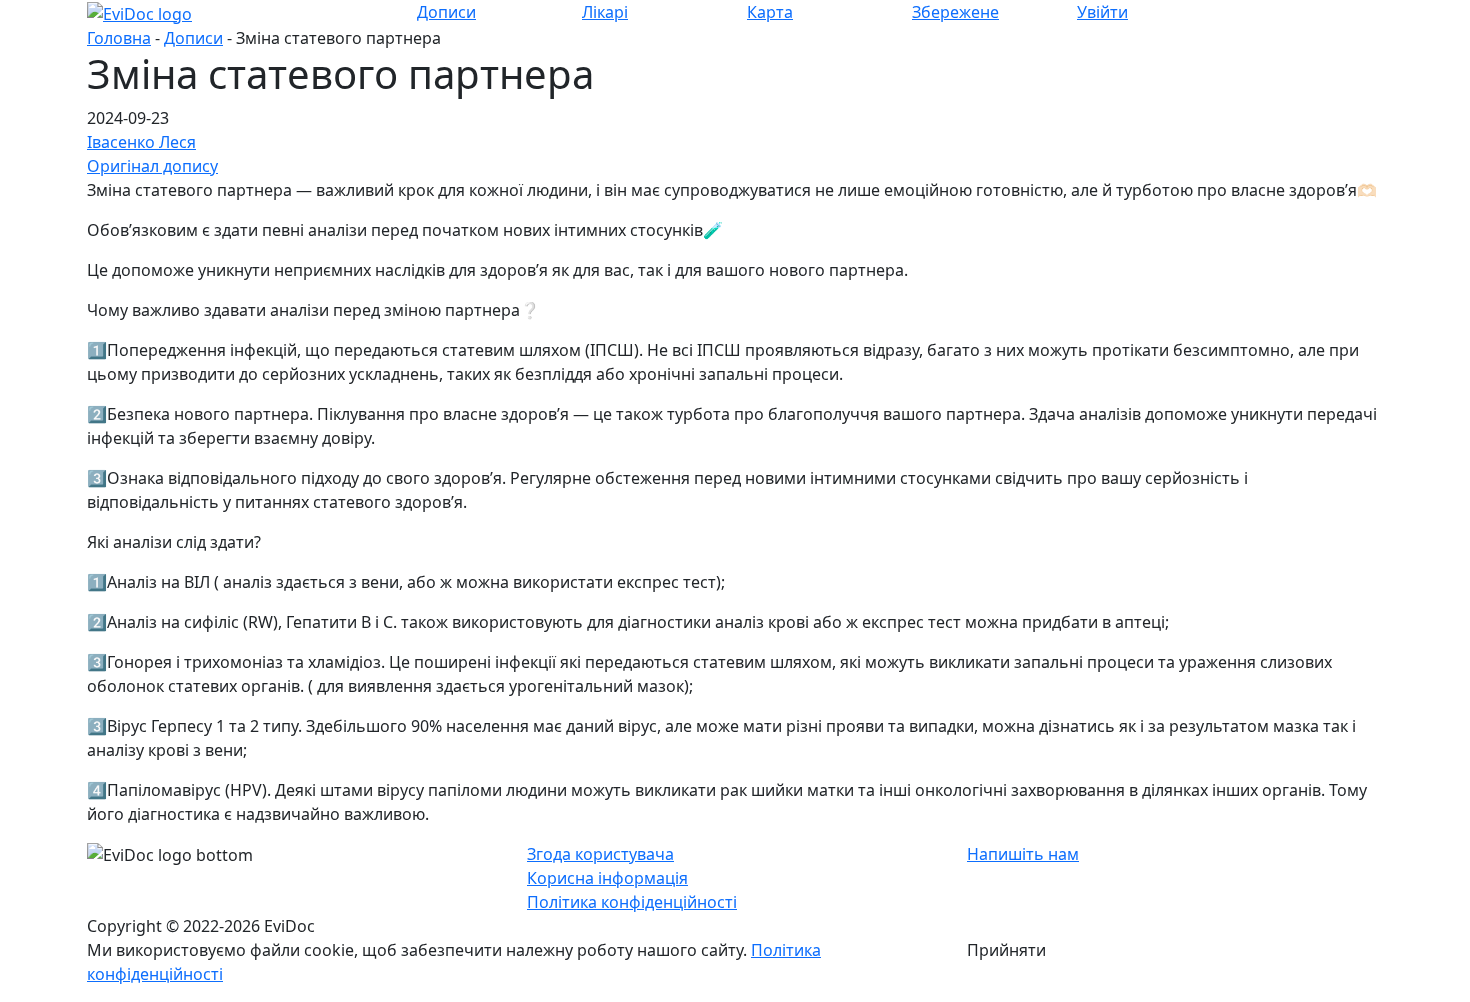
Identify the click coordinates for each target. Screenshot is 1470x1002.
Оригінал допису (152, 166)
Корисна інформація (607, 878)
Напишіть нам (1023, 854)
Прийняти (1006, 950)
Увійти (1102, 12)
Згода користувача (600, 854)
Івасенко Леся (141, 142)
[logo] (139, 12)
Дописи (193, 38)
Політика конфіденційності (632, 902)
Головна (119, 38)
